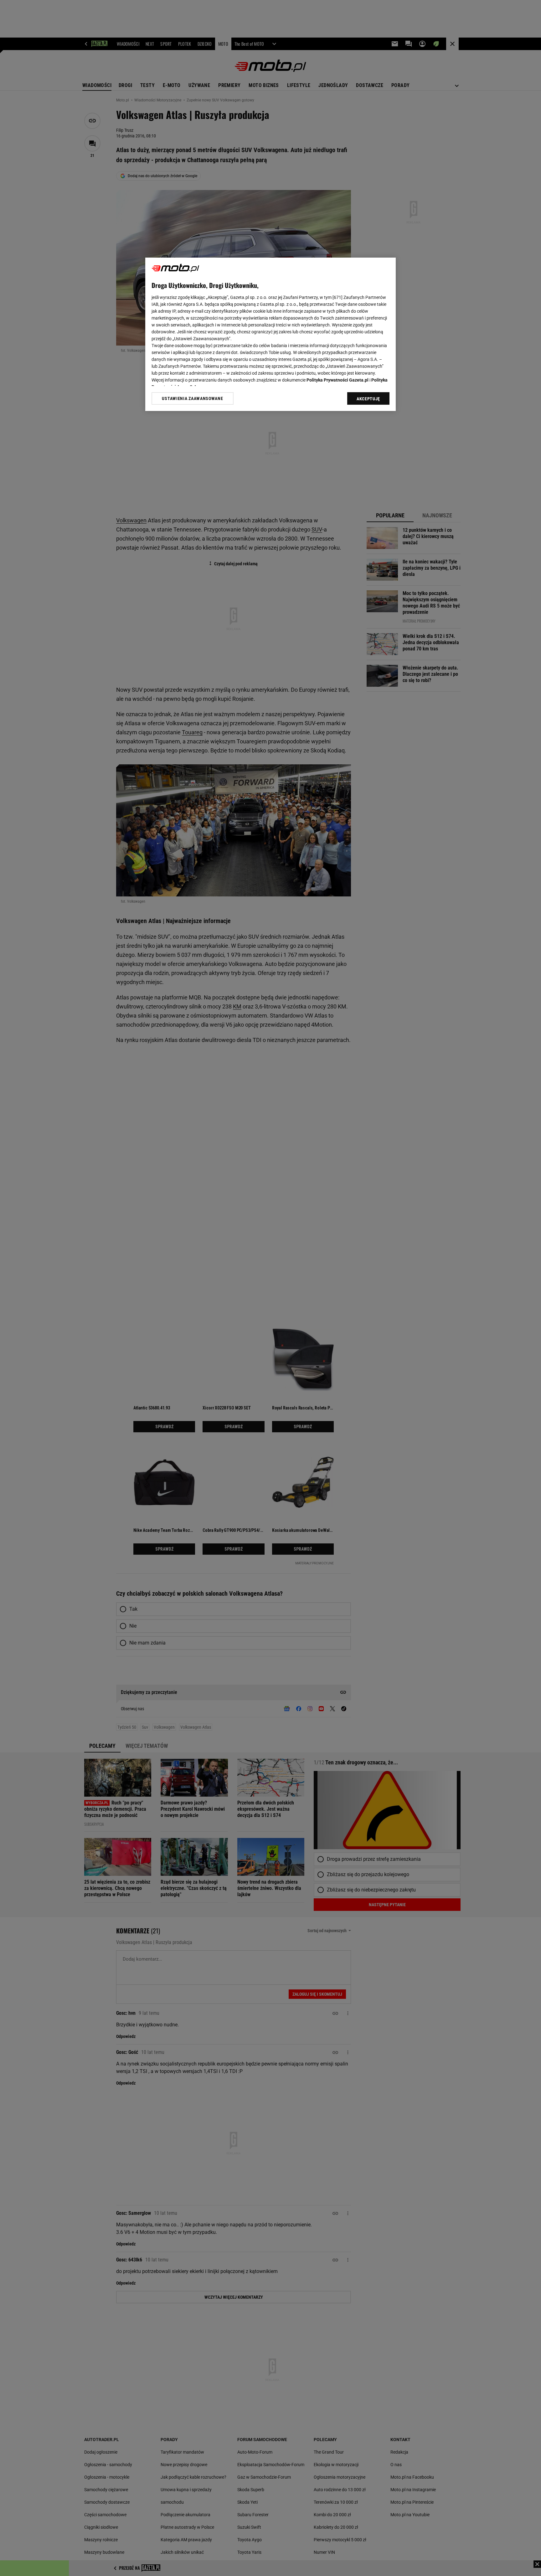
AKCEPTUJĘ (368, 399)
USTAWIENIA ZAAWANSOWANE (192, 398)
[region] (270, 334)
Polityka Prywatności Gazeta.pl (337, 380)
